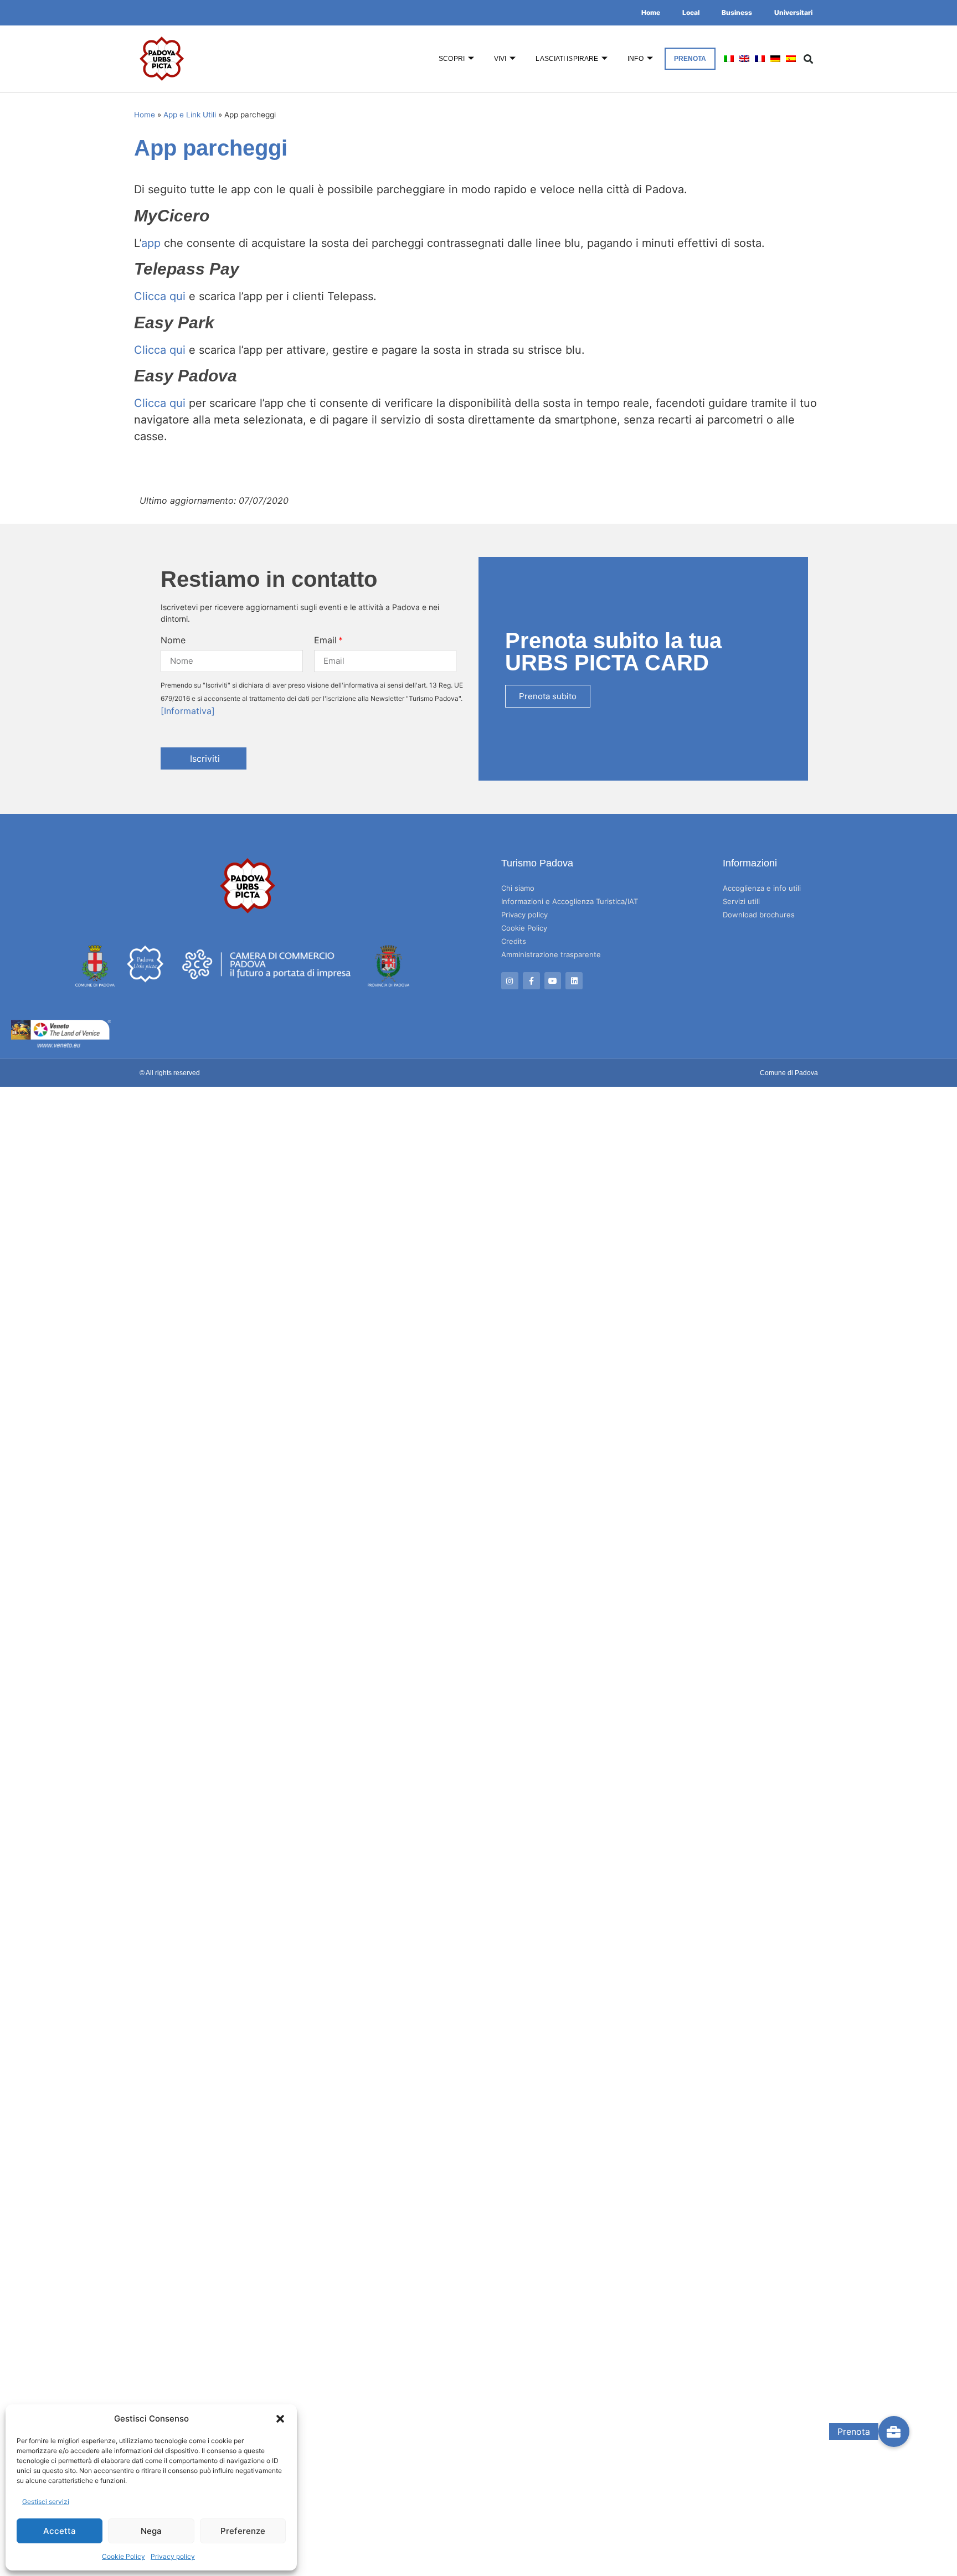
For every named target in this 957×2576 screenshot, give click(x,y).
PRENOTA (690, 59)
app (151, 243)
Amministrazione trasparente (551, 954)
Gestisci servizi (46, 2502)
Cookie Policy (124, 2556)
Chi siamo (518, 888)
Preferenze (243, 2531)
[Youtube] (553, 981)
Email (325, 640)
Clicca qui (160, 296)
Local (691, 12)
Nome (173, 640)
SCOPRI (452, 59)
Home (651, 12)
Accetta (60, 2531)
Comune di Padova (789, 1073)
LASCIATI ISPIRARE (567, 59)
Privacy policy (173, 2556)
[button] (280, 2419)
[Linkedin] (574, 981)
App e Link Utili (190, 115)
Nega (151, 2531)
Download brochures (759, 915)
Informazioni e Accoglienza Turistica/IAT (570, 901)
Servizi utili (741, 901)
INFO (635, 59)
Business (737, 12)
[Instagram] (510, 981)
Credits (514, 941)
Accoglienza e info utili (762, 888)
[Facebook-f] (531, 981)
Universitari (793, 12)
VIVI (500, 59)
